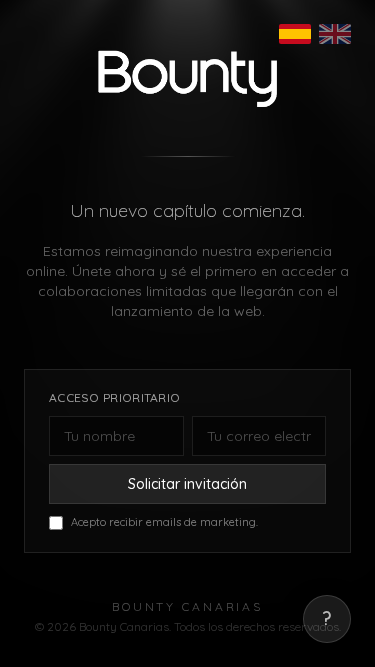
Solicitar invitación (187, 484)
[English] (335, 34)
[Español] (295, 34)
